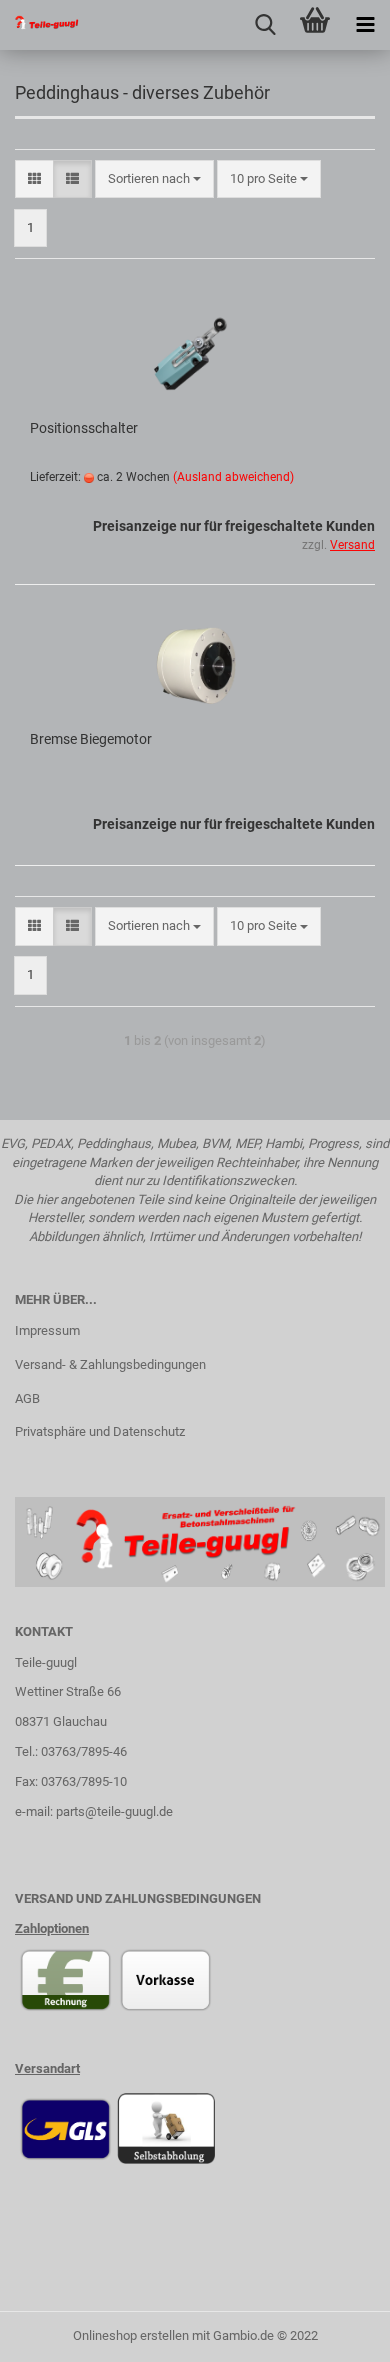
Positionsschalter (84, 428)
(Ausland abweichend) (233, 477)
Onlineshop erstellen (131, 2335)
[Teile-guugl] (40, 25)
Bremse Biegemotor (91, 739)
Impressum (47, 1330)
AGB (27, 1398)
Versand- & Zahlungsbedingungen (110, 1364)
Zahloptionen (52, 1928)
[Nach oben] (335, 2332)
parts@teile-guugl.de (114, 1811)
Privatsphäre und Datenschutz (100, 1431)
